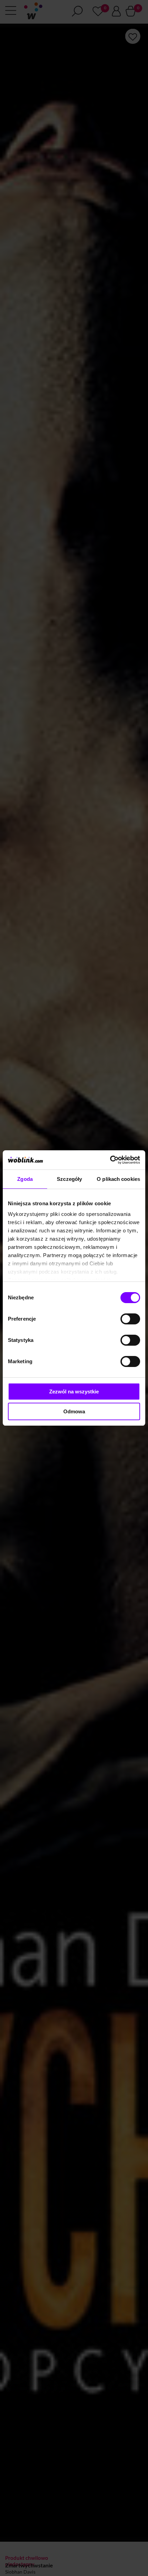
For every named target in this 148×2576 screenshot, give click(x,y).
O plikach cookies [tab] (118, 1179)
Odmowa (74, 1411)
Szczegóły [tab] (69, 1179)
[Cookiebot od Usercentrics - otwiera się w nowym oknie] (110, 1160)
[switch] (130, 1319)
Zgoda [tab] (25, 1179)
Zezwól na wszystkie (74, 1392)
